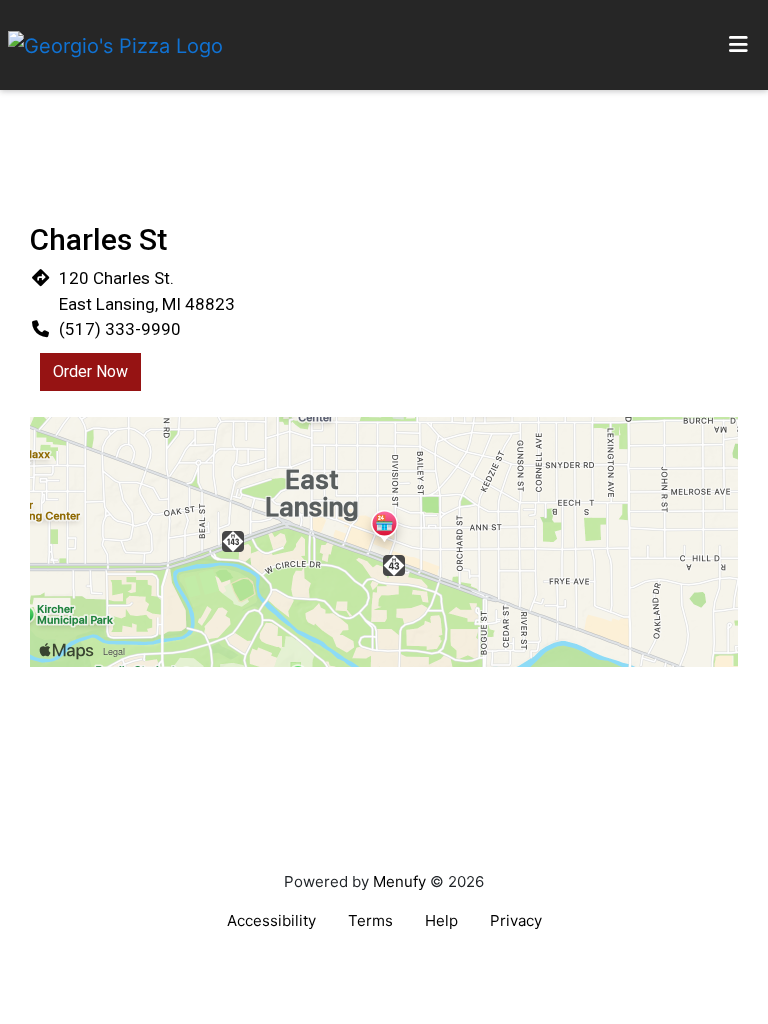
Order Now (90, 371)
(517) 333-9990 (120, 329)
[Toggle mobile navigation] (738, 45)
